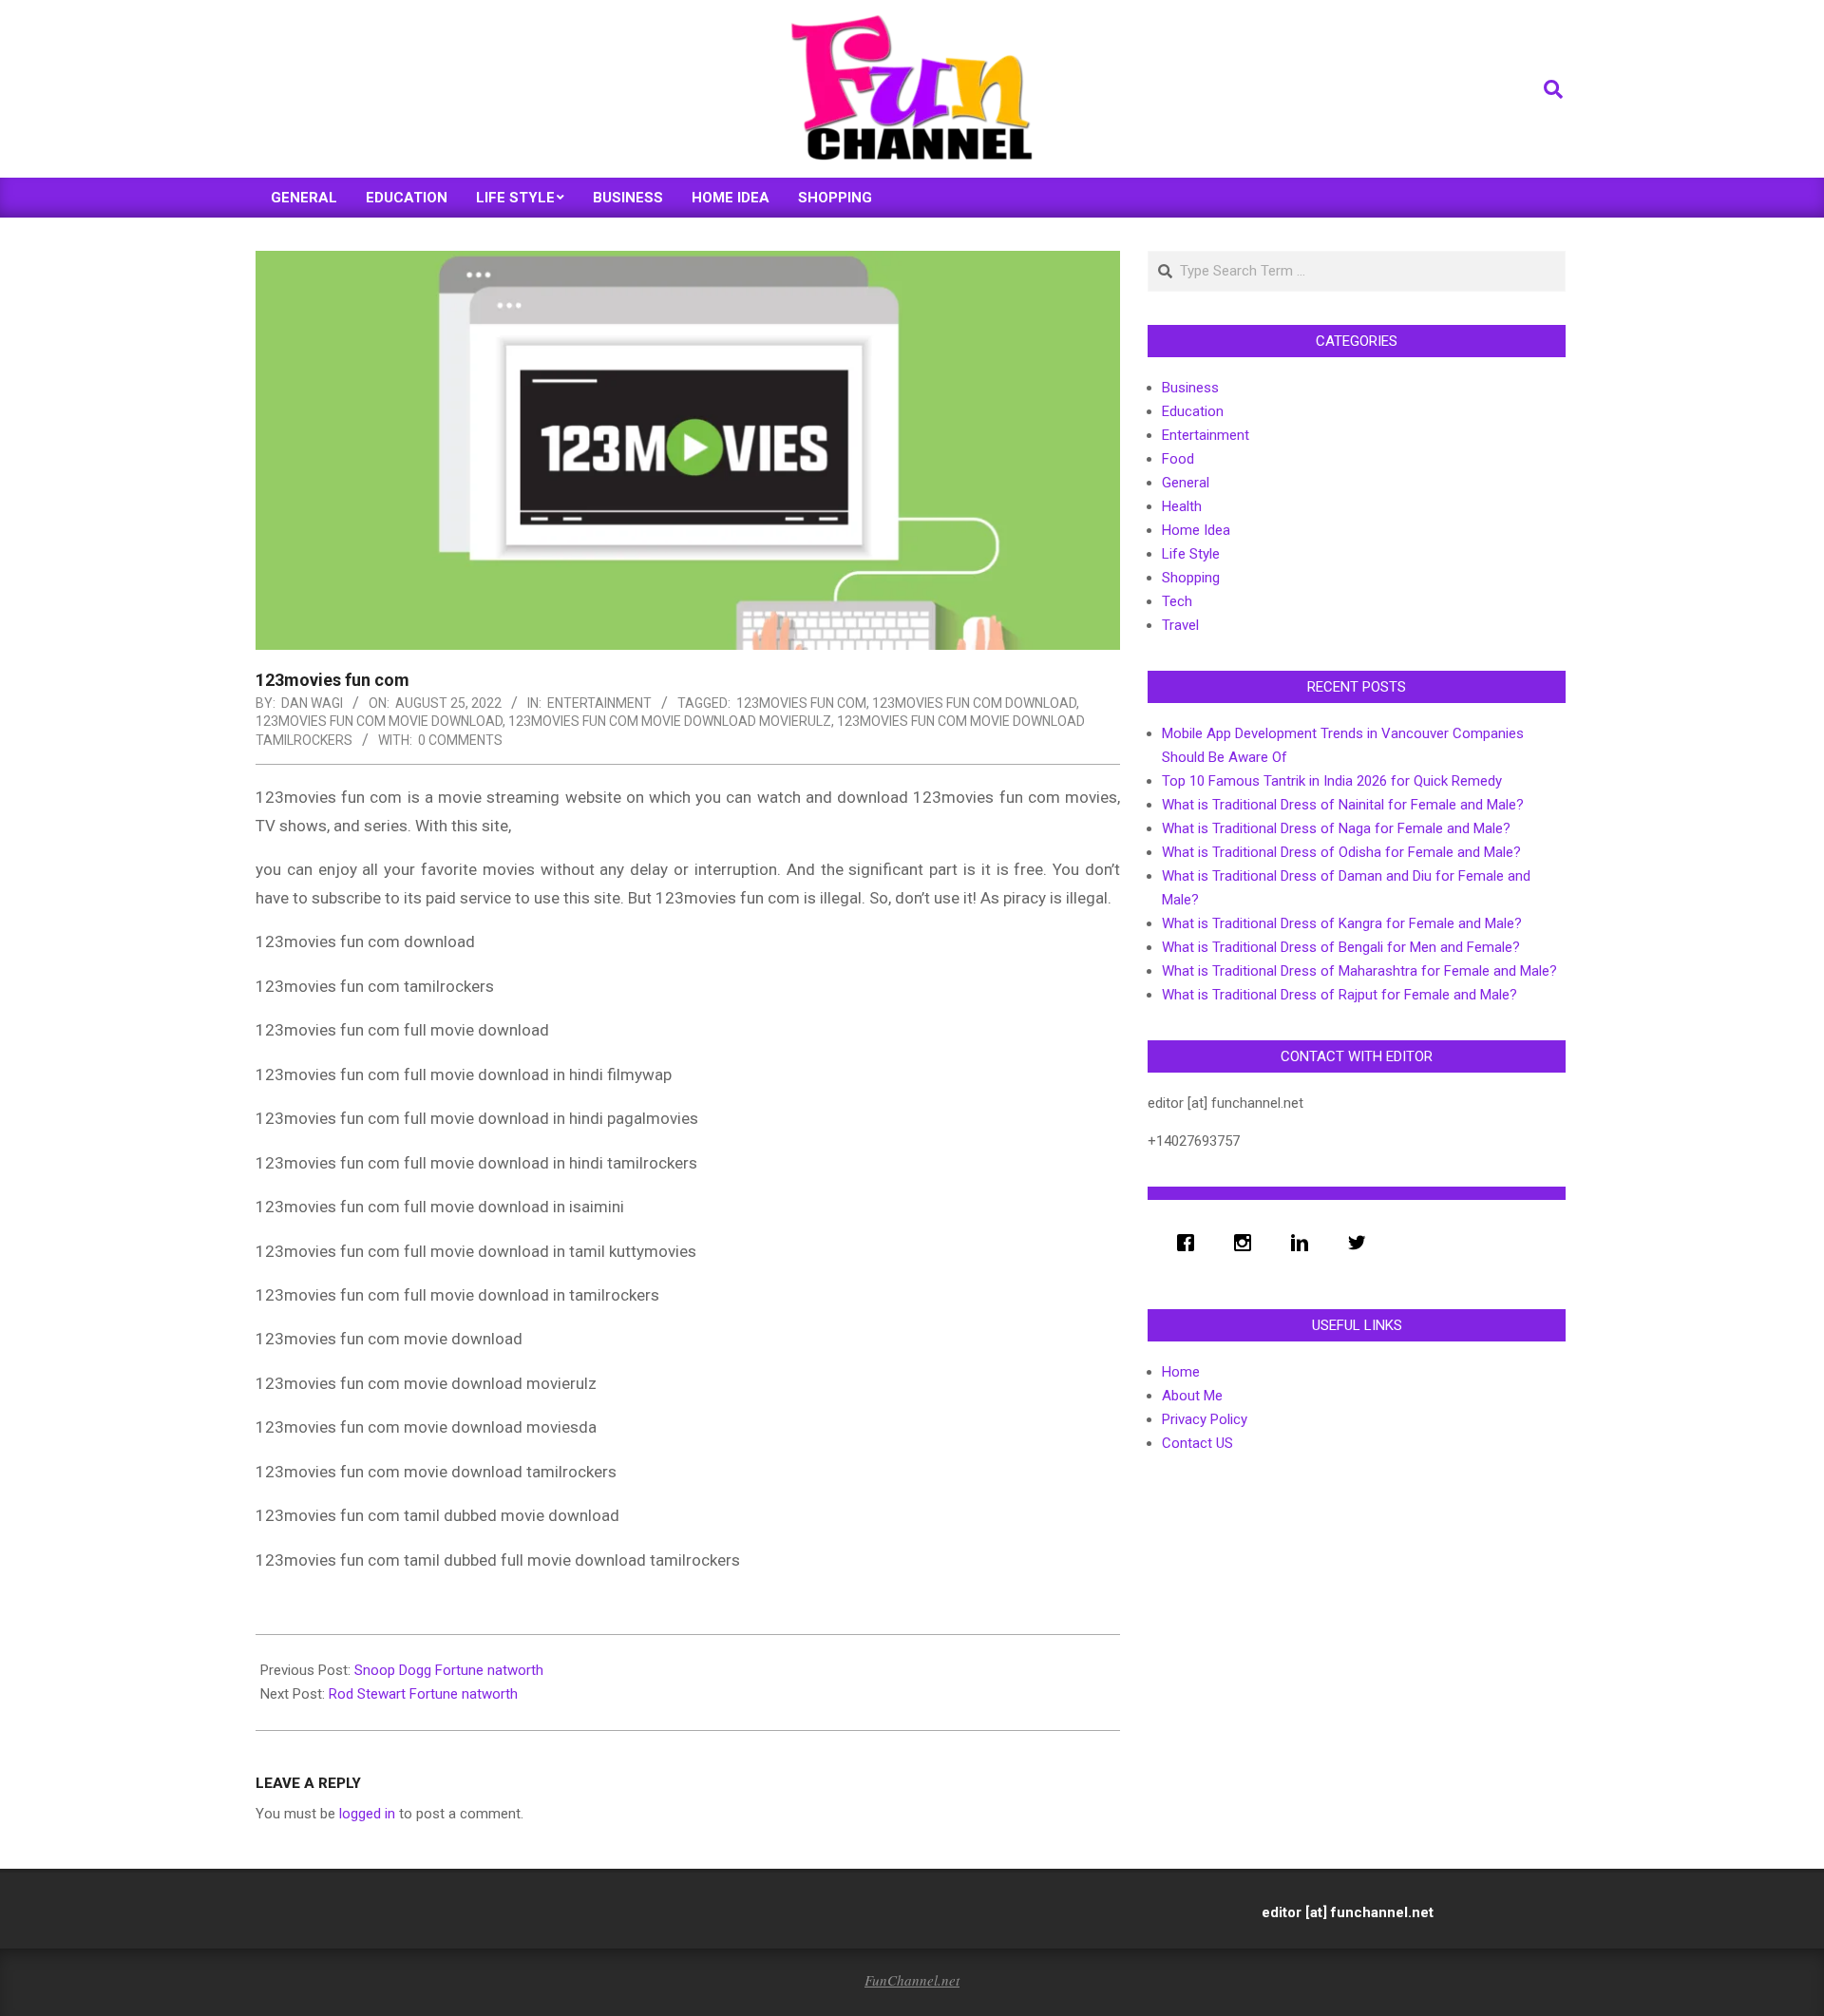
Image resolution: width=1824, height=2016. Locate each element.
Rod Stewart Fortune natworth (423, 1694)
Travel (1180, 625)
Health (1182, 506)
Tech (1177, 601)
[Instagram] (1247, 1243)
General (1186, 483)
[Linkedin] (1304, 1243)
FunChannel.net (912, 1980)
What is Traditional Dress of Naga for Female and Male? (1336, 828)
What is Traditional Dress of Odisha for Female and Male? (1341, 852)
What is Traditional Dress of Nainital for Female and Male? (1343, 805)
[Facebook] (1190, 1243)
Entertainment (599, 703)
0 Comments (460, 740)
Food (1178, 459)
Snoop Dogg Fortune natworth (449, 1670)
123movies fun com (801, 703)
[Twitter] (1361, 1243)
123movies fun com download (974, 703)
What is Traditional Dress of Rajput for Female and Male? (1339, 995)
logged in (367, 1814)
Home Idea (1196, 530)
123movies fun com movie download (379, 721)
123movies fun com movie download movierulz (670, 721)
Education (1193, 411)
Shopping (1191, 578)
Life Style (1191, 554)
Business (1190, 388)
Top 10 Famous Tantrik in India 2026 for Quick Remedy (1332, 781)
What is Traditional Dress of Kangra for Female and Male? (1342, 923)
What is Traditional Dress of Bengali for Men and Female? (1341, 947)
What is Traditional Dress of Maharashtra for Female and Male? (1359, 971)
